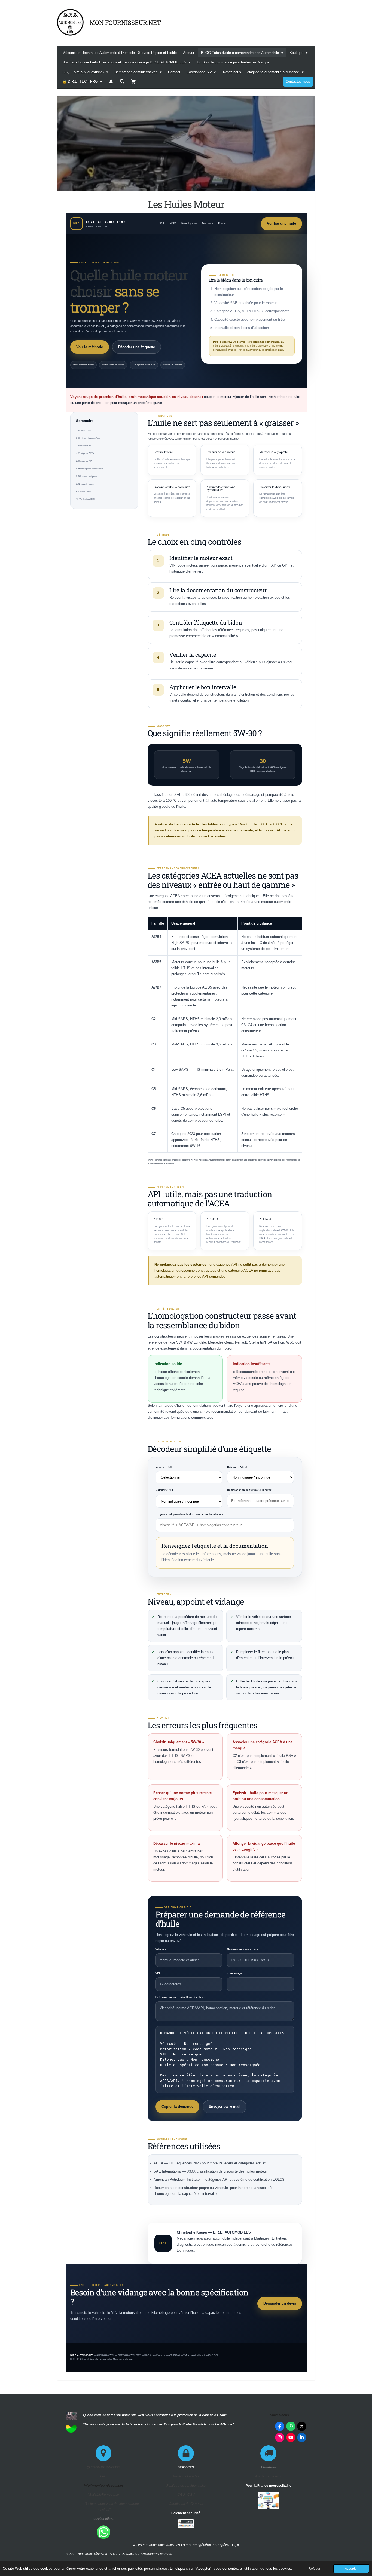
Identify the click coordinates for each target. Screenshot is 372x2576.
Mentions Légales (186, 2476)
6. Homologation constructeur (89, 469)
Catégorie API (164, 1490)
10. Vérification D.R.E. (86, 499)
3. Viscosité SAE (84, 446)
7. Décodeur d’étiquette (86, 476)
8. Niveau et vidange (85, 484)
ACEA (173, 224)
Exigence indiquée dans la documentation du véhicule (189, 1514)
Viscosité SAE (164, 1467)
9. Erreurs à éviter (84, 492)
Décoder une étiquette (137, 347)
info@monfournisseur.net (103, 2486)
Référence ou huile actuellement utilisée (180, 1997)
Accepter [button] (351, 2569)
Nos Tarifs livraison (268, 2476)
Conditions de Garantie (186, 2504)
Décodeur (208, 224)
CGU (182, 2495)
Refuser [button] (314, 2569)
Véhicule (161, 1949)
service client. (103, 2519)
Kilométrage (234, 1973)
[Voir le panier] (133, 82)
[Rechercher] (122, 82)
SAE (162, 224)
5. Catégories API (84, 461)
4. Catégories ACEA (85, 453)
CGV (191, 2495)
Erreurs (222, 224)
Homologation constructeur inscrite (249, 1490)
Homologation (189, 224)
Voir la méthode (90, 347)
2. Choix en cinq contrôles (88, 438)
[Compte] (111, 82)
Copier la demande (177, 2107)
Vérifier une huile (281, 223)
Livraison (268, 2467)
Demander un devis (280, 2303)
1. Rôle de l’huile (84, 431)
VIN (158, 1973)
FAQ (103, 2476)
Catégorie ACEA (237, 1467)
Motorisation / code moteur (244, 1949)
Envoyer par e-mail (225, 2107)
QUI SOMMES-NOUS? (103, 2467)
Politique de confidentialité (186, 2486)
